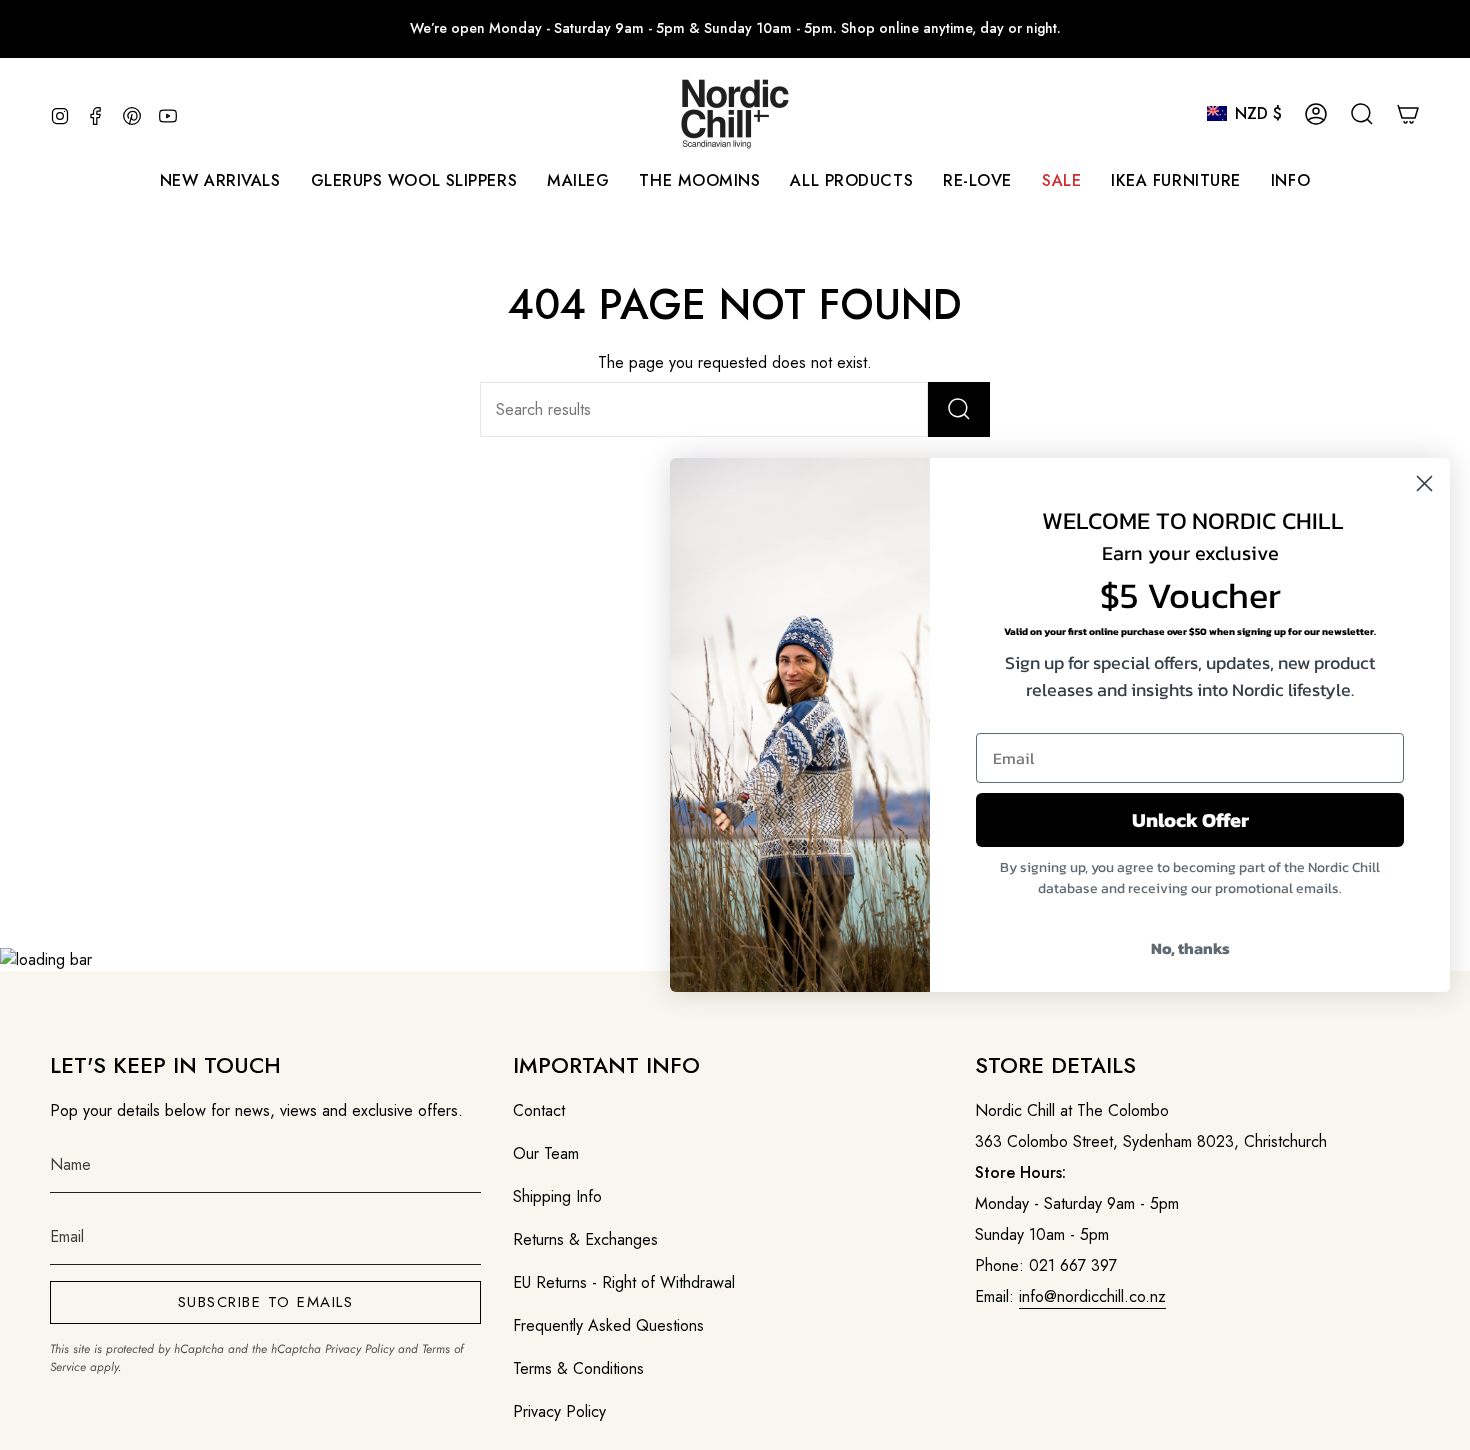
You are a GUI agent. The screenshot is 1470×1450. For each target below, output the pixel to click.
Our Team (546, 1153)
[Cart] (1408, 114)
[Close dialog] (1424, 483)
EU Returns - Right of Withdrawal (624, 1282)
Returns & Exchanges (585, 1239)
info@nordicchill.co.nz (1092, 1296)
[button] (578, 180)
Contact (539, 1110)
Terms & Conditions (578, 1368)
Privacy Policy (359, 1349)
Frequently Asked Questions (608, 1325)
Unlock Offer (1190, 820)
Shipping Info (557, 1196)
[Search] (959, 409)
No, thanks (1190, 948)
